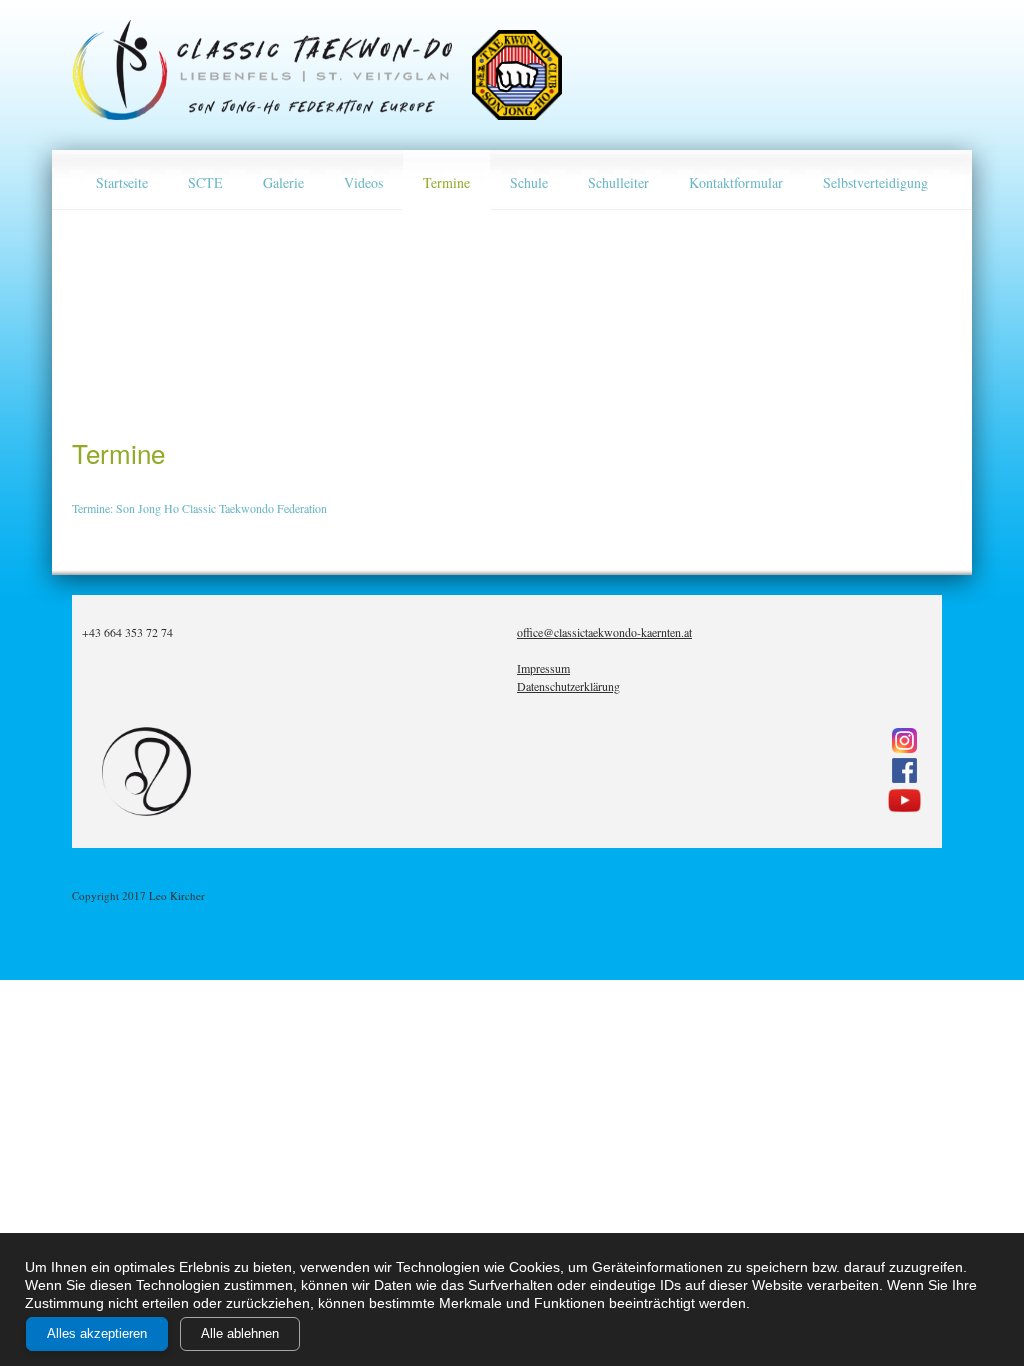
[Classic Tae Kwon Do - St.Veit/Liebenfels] (262, 70)
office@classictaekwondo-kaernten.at (604, 632)
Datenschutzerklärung (568, 686)
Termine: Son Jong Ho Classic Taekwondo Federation (199, 508)
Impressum (543, 668)
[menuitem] (122, 180)
